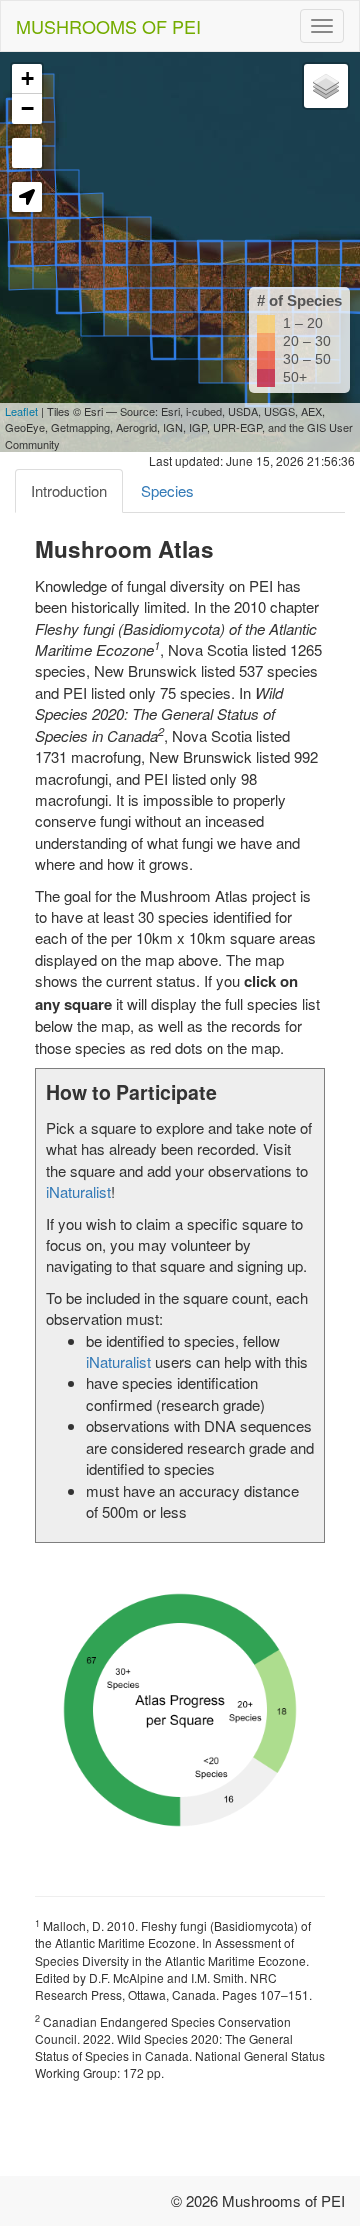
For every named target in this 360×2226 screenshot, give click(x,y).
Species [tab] (167, 490)
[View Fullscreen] (27, 153)
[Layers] (326, 86)
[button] (27, 197)
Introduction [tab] (69, 490)
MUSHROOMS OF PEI (108, 26)
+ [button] (27, 78)
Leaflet (21, 411)
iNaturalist (78, 1191)
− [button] (27, 108)
